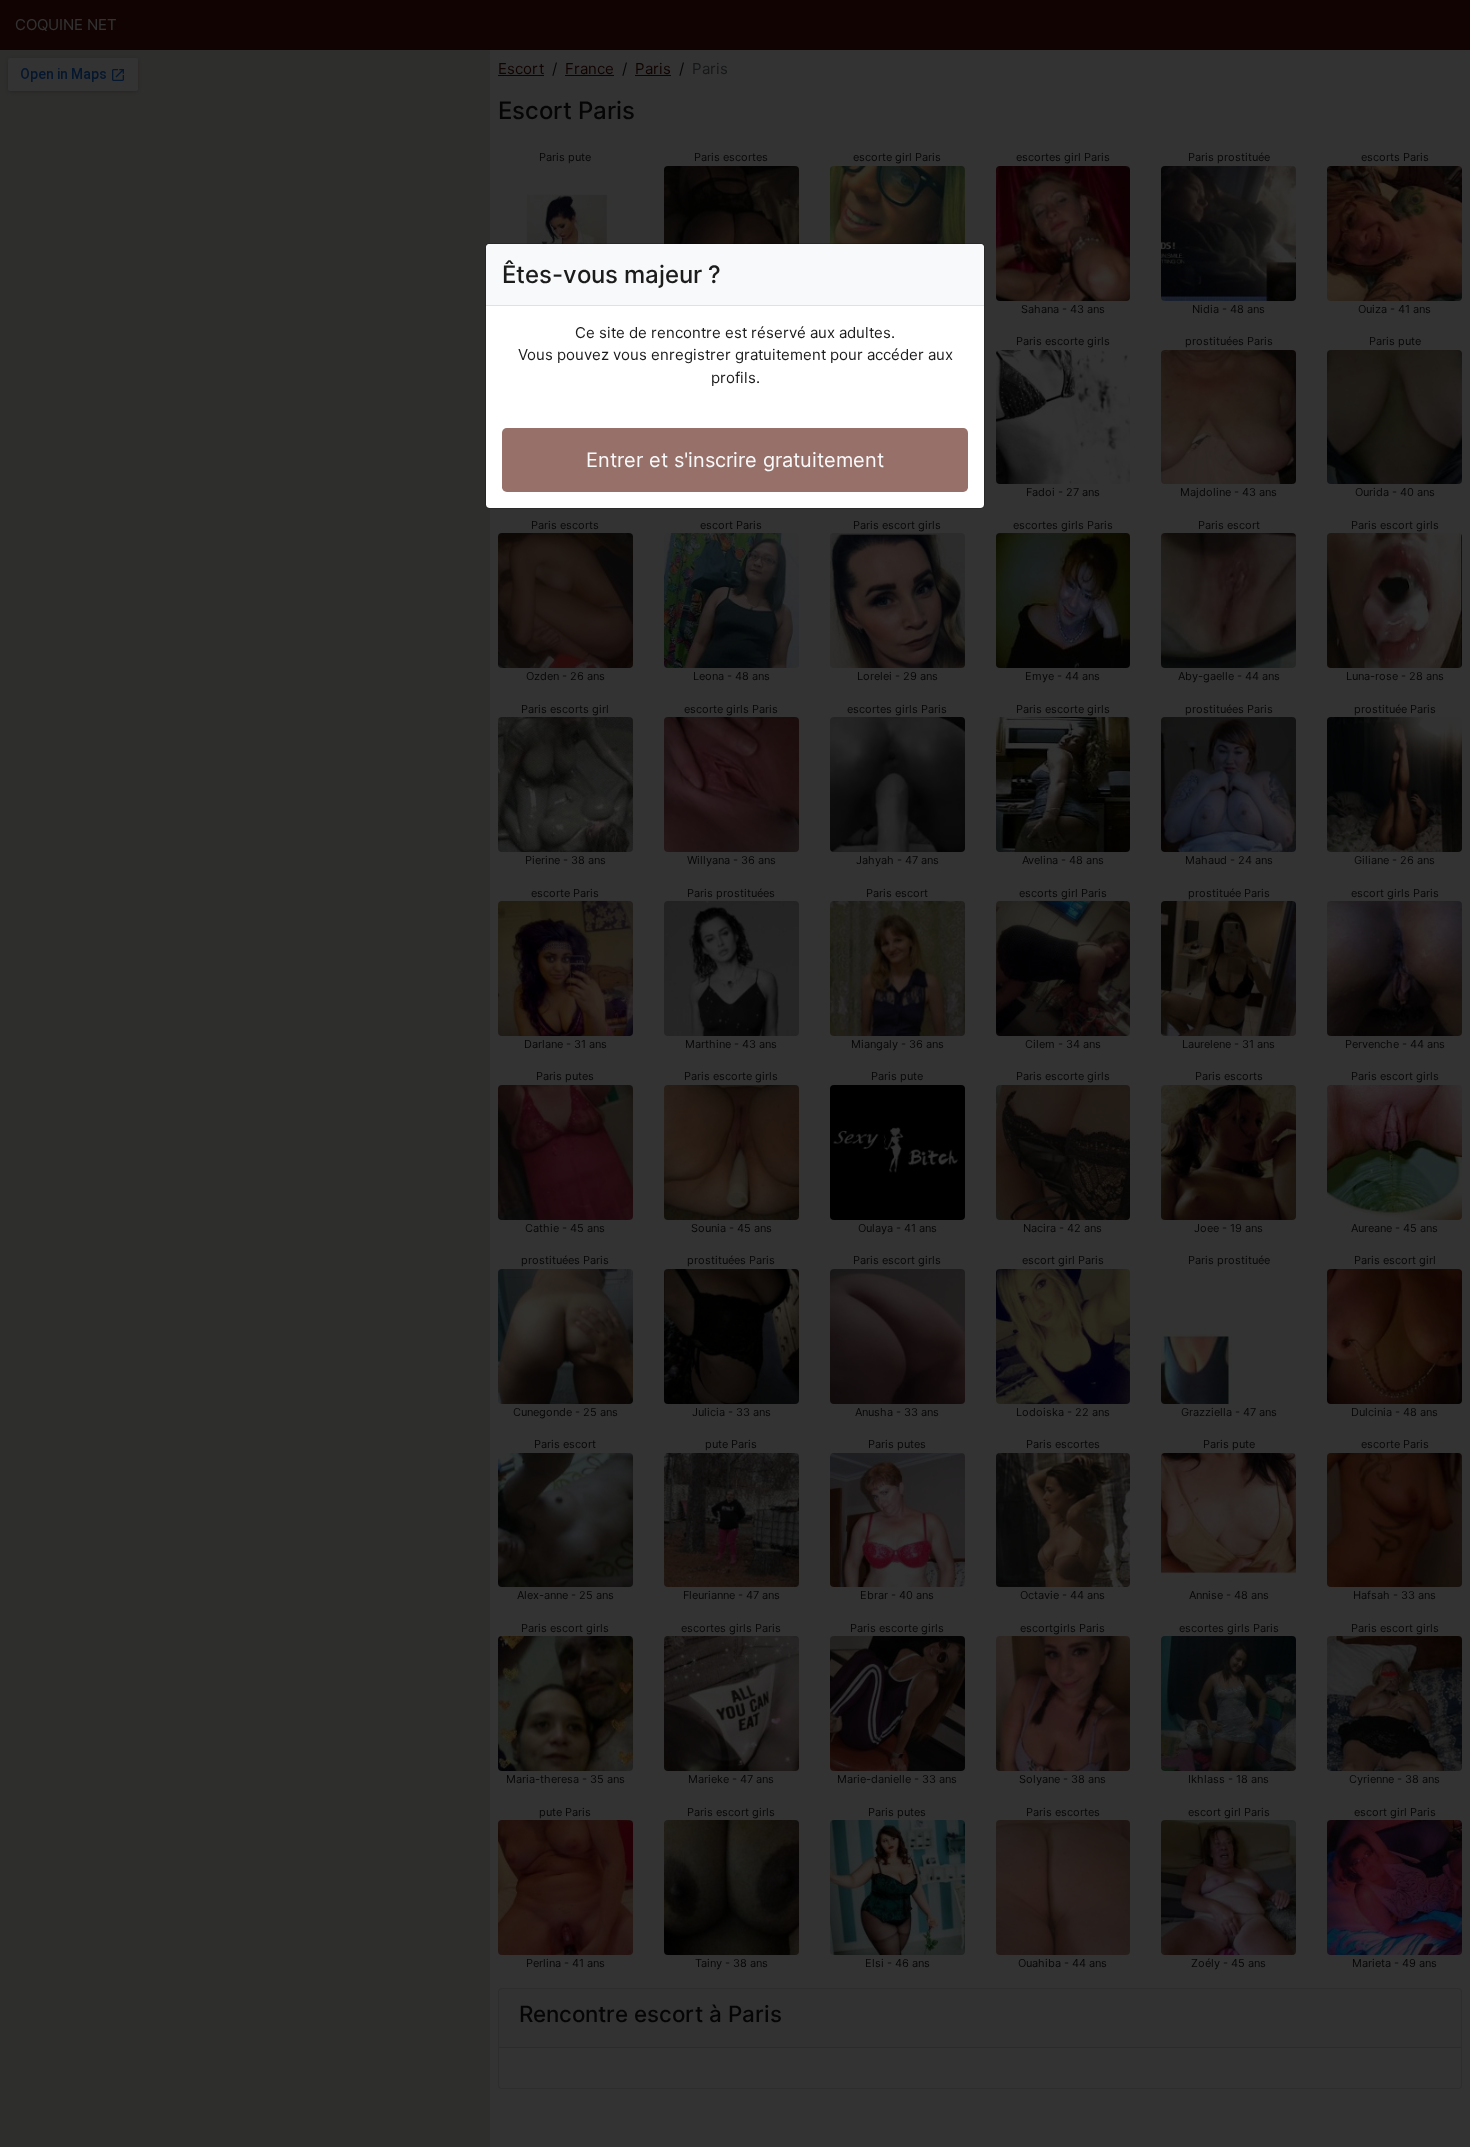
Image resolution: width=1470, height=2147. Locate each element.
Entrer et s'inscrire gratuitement (735, 460)
